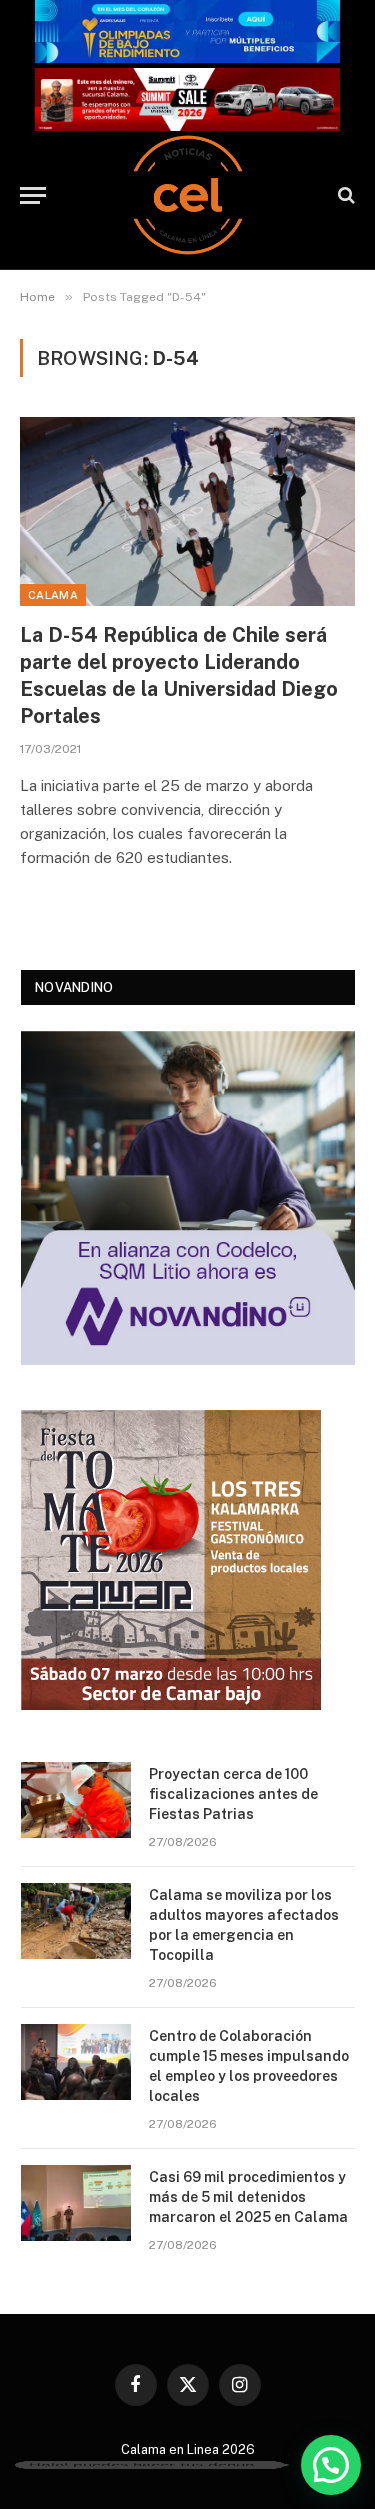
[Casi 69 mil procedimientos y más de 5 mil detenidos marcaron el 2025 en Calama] (76, 2203)
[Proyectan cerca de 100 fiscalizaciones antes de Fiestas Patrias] (76, 1800)
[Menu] (33, 195)
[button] (331, 2465)
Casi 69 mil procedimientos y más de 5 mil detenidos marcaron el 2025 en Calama (248, 2197)
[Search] (344, 195)
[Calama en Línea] (188, 195)
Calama (53, 595)
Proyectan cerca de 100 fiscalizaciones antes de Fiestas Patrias (233, 1794)
